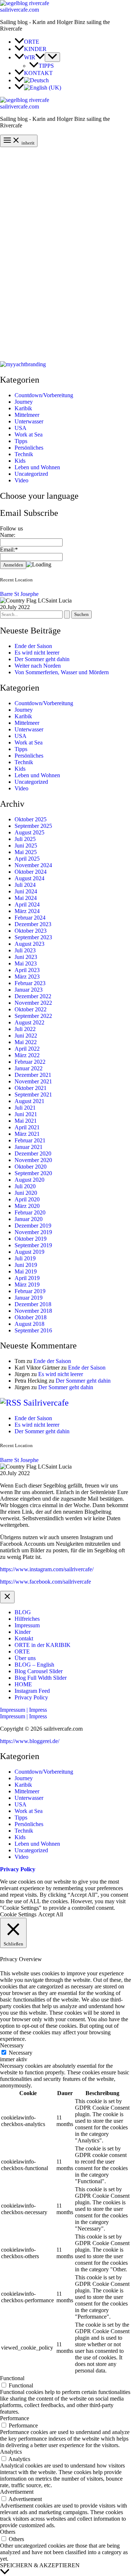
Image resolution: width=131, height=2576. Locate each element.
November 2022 (33, 1003)
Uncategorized (31, 474)
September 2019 (33, 1245)
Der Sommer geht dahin (42, 659)
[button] (65, 1710)
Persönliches (29, 448)
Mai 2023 (26, 963)
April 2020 (27, 1199)
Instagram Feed (32, 1691)
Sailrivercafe (46, 1403)
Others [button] (8, 2532)
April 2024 (27, 904)
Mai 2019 (26, 1271)
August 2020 (29, 1180)
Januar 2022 (29, 1068)
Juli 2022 (25, 1029)
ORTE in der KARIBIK (43, 1645)
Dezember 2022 (33, 996)
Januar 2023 (29, 990)
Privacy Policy (31, 1697)
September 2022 (33, 1016)
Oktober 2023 (31, 931)
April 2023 (27, 970)
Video (21, 480)
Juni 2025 (26, 846)
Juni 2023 (26, 957)
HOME (23, 1684)
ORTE (22, 1652)
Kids (20, 461)
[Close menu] (7, 1597)
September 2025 (33, 826)
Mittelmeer (27, 415)
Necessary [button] (12, 2045)
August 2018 (29, 1324)
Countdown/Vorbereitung (44, 395)
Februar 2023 (30, 983)
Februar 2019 (30, 1291)
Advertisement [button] (17, 2492)
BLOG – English (34, 1665)
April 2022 (27, 1049)
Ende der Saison (33, 646)
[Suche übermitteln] (67, 615)
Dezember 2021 (33, 1075)
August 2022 (29, 1022)
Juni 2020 (26, 1193)
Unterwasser (29, 421)
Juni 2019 (26, 1265)
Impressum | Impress (23, 1716)
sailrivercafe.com (19, 10)
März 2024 (27, 911)
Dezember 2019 (33, 1226)
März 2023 (27, 977)
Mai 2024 (26, 898)
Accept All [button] (51, 1914)
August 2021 (29, 1101)
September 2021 (33, 1095)
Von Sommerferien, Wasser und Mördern (62, 672)
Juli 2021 (25, 1108)
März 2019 (27, 1285)
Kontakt (24, 1638)
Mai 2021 (26, 1121)
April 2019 (27, 1278)
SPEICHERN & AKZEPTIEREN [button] (40, 2565)
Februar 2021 (30, 1140)
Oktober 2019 (31, 1239)
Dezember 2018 (33, 1304)
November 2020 (33, 1160)
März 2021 (27, 1134)
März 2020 (27, 1206)
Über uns (25, 1658)
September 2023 (33, 937)
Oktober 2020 (31, 1167)
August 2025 (29, 832)
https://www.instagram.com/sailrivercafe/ (47, 1569)
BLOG (23, 1612)
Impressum (27, 1625)
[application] (40, 57)
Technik (24, 454)
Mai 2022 (26, 1042)
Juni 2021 (26, 1114)
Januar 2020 (29, 1219)
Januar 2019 (29, 1298)
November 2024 (33, 865)
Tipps (21, 441)
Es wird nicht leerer (37, 653)
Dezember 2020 (33, 1153)
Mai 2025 (26, 852)
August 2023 (29, 944)
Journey (24, 402)
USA (21, 428)
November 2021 (33, 1081)
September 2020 (33, 1173)
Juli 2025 (25, 839)
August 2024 (29, 878)
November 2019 (33, 1232)
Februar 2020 (30, 1212)
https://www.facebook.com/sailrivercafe (45, 1582)
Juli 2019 (25, 1258)
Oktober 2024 (31, 872)
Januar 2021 (29, 1147)
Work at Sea (29, 434)
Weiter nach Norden (38, 666)
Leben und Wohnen (37, 467)
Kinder (23, 1632)
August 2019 (29, 1252)
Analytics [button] (11, 2452)
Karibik (23, 408)
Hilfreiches (27, 1619)
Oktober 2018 (31, 1317)
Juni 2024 (26, 891)
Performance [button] (15, 2418)
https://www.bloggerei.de (29, 1741)
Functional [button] (12, 2378)
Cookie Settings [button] (18, 1914)
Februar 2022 (30, 1062)
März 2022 (27, 1055)
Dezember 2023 (33, 924)
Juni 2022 (26, 1036)
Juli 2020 (25, 1186)
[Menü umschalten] (52, 57)
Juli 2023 (25, 950)
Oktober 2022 (31, 1009)
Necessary (21, 2053)
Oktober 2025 (31, 819)
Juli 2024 (25, 885)
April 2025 (27, 859)
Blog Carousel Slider (39, 1671)
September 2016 (33, 1330)
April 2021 (27, 1127)
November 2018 (33, 1311)
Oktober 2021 (31, 1088)
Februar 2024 (30, 918)
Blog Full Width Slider (41, 1678)
